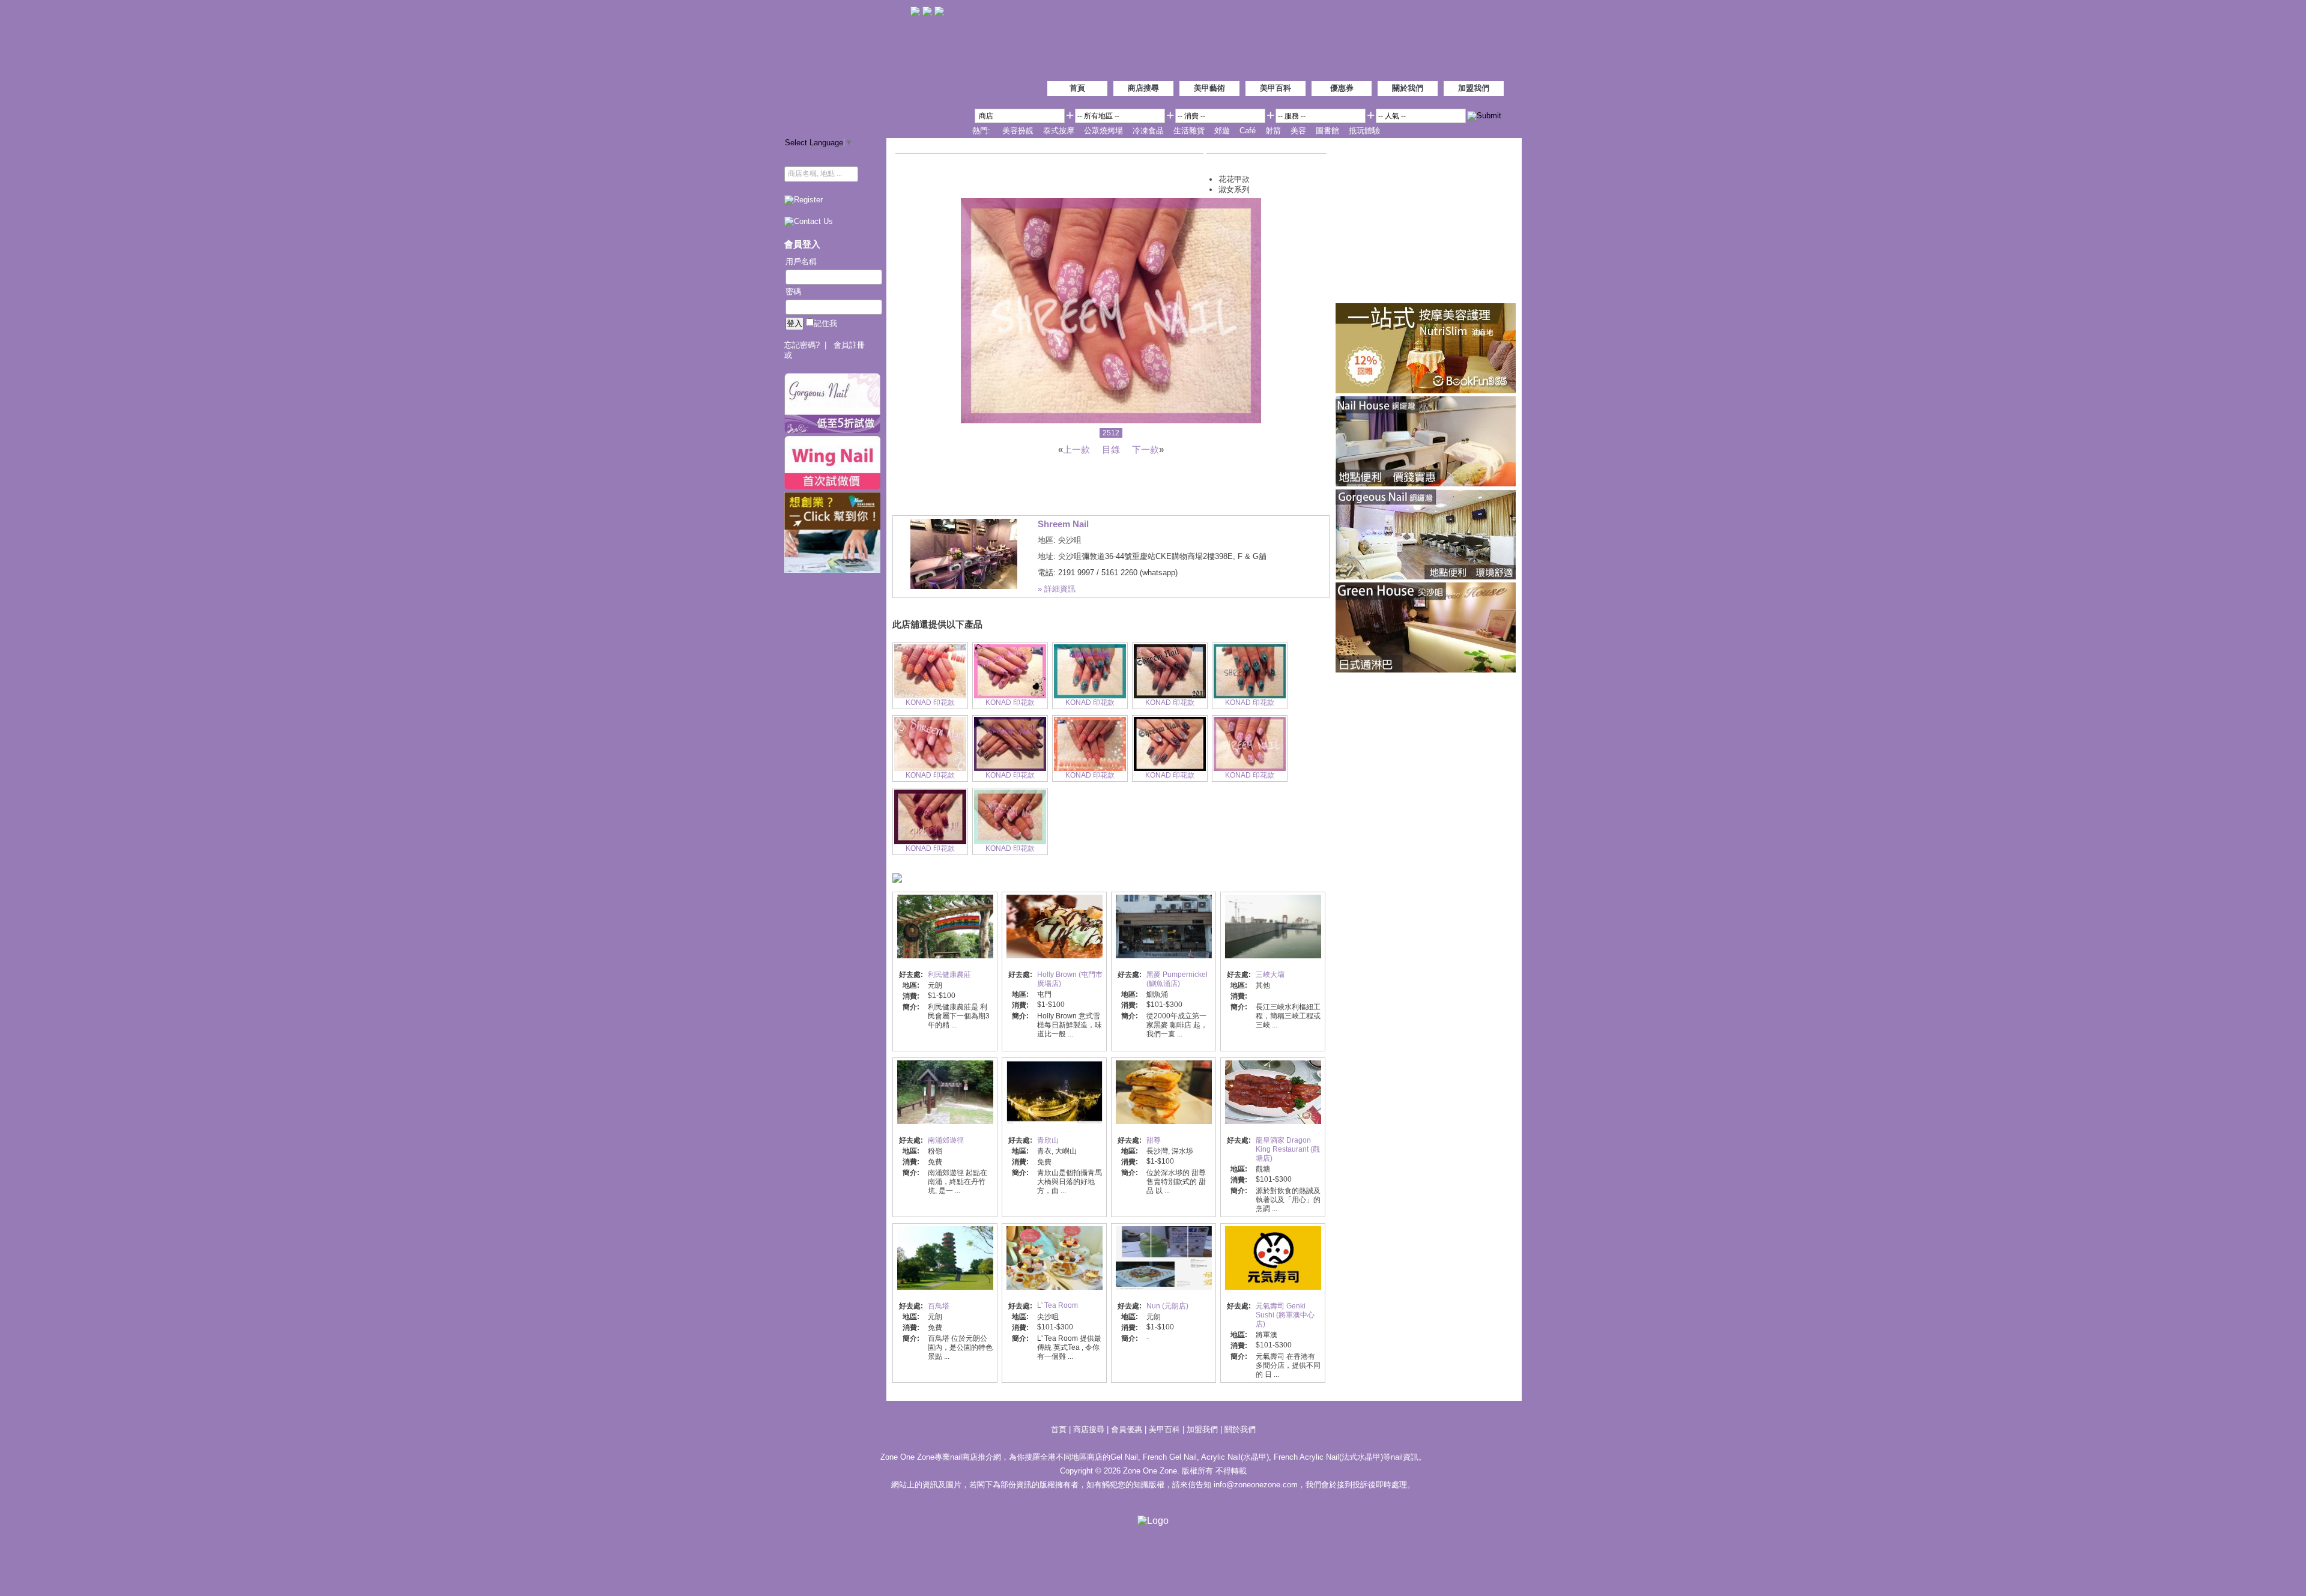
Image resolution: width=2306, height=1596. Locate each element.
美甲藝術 (1209, 88)
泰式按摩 (1059, 131)
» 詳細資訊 (1057, 589)
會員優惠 (1128, 1429)
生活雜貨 (1189, 131)
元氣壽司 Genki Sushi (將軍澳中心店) (1285, 1315)
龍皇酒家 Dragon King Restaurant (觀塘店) (1288, 1149)
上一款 (1076, 449)
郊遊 (1222, 131)
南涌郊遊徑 (946, 1140)
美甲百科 (1276, 88)
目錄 (1111, 449)
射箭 (1273, 131)
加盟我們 (1474, 88)
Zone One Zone (847, 66)
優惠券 (1342, 88)
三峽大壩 (1270, 975)
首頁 (1077, 88)
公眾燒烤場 (1103, 131)
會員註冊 (849, 345)
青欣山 (1048, 1140)
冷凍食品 (1148, 131)
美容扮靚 (1018, 131)
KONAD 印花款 (930, 703)
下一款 (1145, 449)
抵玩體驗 (1364, 131)
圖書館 (1327, 131)
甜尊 (1154, 1140)
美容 (1298, 131)
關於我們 (1408, 88)
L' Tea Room (1058, 1305)
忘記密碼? (802, 345)
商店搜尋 (1143, 88)
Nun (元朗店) (1167, 1306)
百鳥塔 (939, 1306)
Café (1248, 131)
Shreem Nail (1063, 524)
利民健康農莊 (949, 975)
